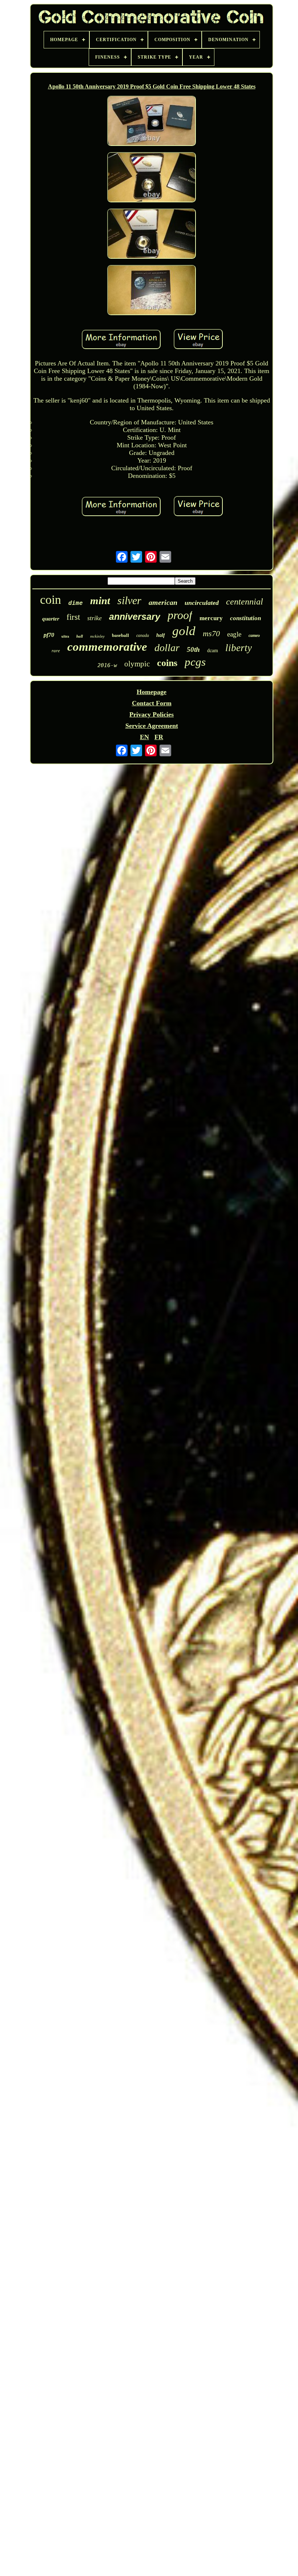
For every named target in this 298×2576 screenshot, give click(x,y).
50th (193, 649)
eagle (234, 634)
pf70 (49, 635)
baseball (120, 635)
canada (143, 635)
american (163, 602)
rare (56, 651)
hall (80, 636)
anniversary (135, 617)
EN (144, 737)
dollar (167, 648)
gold (184, 631)
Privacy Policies (152, 714)
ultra (65, 636)
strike (94, 618)
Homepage (152, 692)
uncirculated (202, 603)
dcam (213, 650)
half (161, 635)
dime (76, 603)
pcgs (195, 662)
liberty (239, 648)
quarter (51, 619)
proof (180, 615)
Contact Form (152, 703)
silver (129, 600)
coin (51, 600)
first (73, 617)
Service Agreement (152, 726)
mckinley (97, 636)
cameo (254, 635)
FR (159, 737)
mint (100, 601)
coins (167, 663)
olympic (137, 664)
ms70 (211, 633)
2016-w (107, 665)
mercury (211, 618)
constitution (245, 618)
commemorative (107, 647)
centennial (245, 602)
